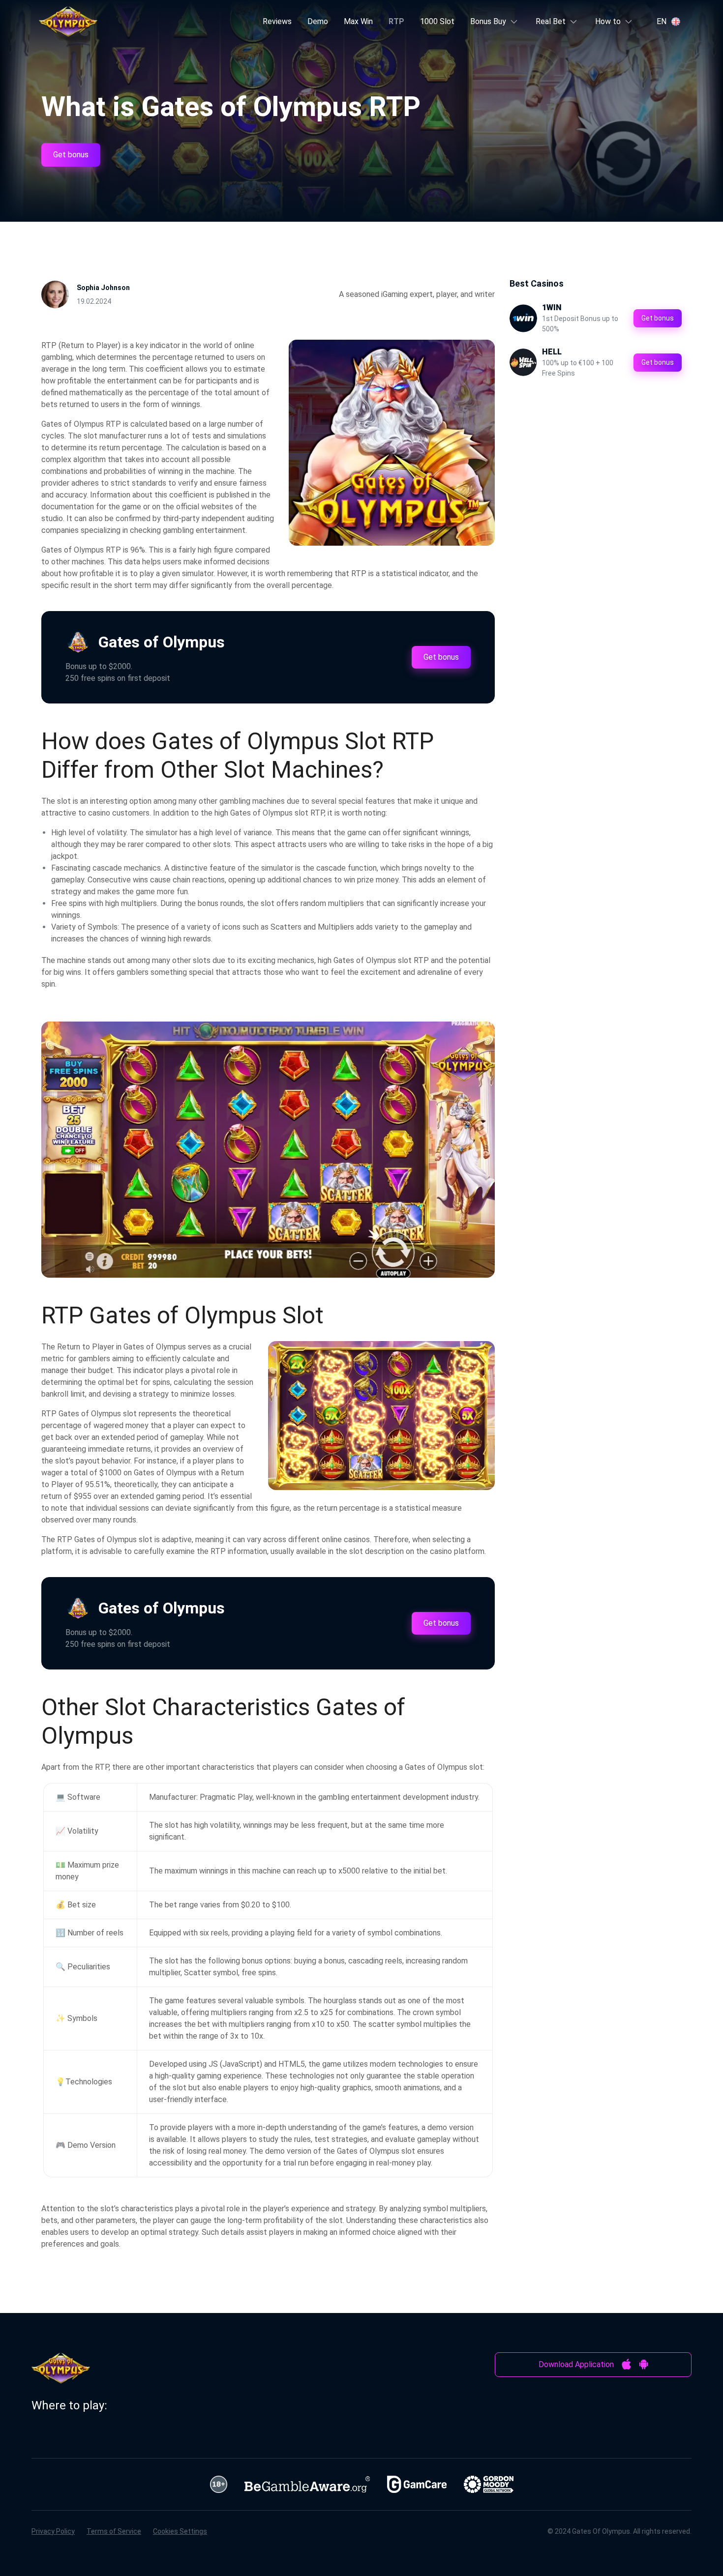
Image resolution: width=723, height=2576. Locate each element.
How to (608, 21)
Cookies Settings (180, 2531)
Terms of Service (114, 2531)
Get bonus (71, 155)
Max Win (358, 21)
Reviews (277, 21)
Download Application (576, 2364)
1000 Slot (437, 21)
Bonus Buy (488, 21)
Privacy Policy (53, 2531)
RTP (396, 21)
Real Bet (551, 21)
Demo (318, 21)
